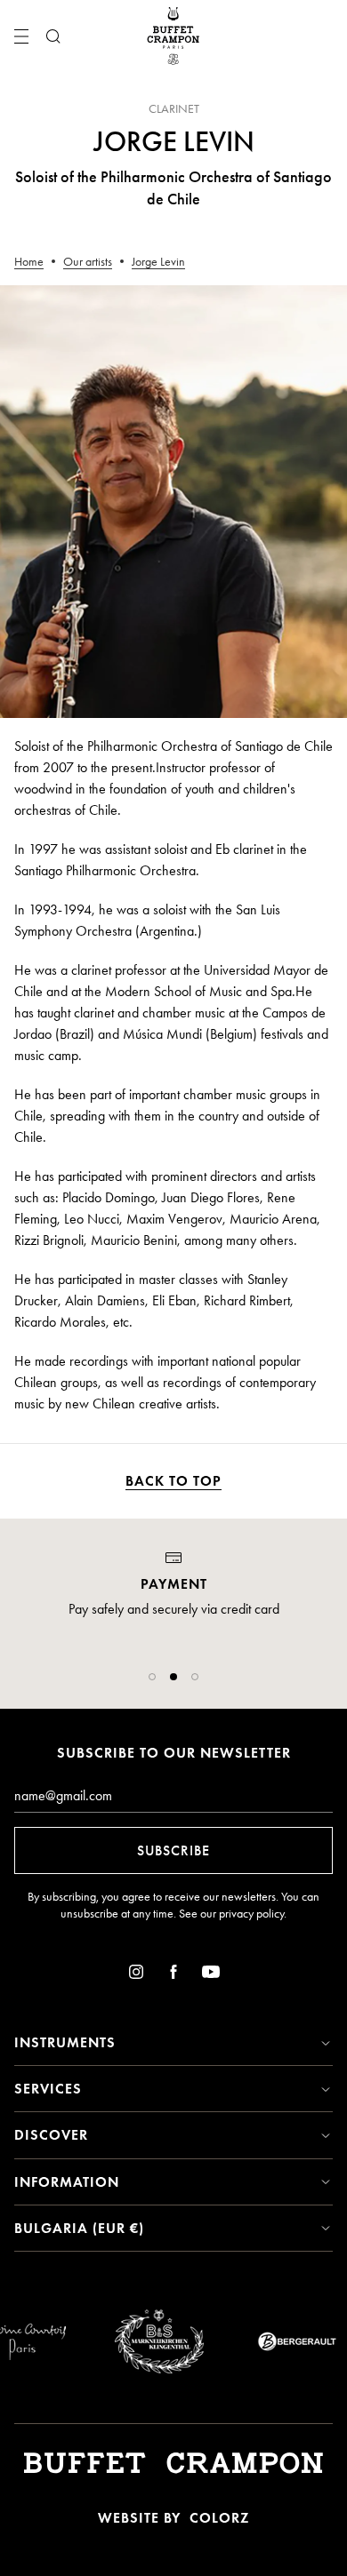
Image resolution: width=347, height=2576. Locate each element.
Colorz (219, 2518)
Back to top (173, 1481)
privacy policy (251, 1914)
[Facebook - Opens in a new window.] (173, 1975)
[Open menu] (21, 36)
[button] (152, 1677)
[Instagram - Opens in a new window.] (136, 1975)
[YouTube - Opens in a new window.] (211, 1975)
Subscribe (173, 1850)
